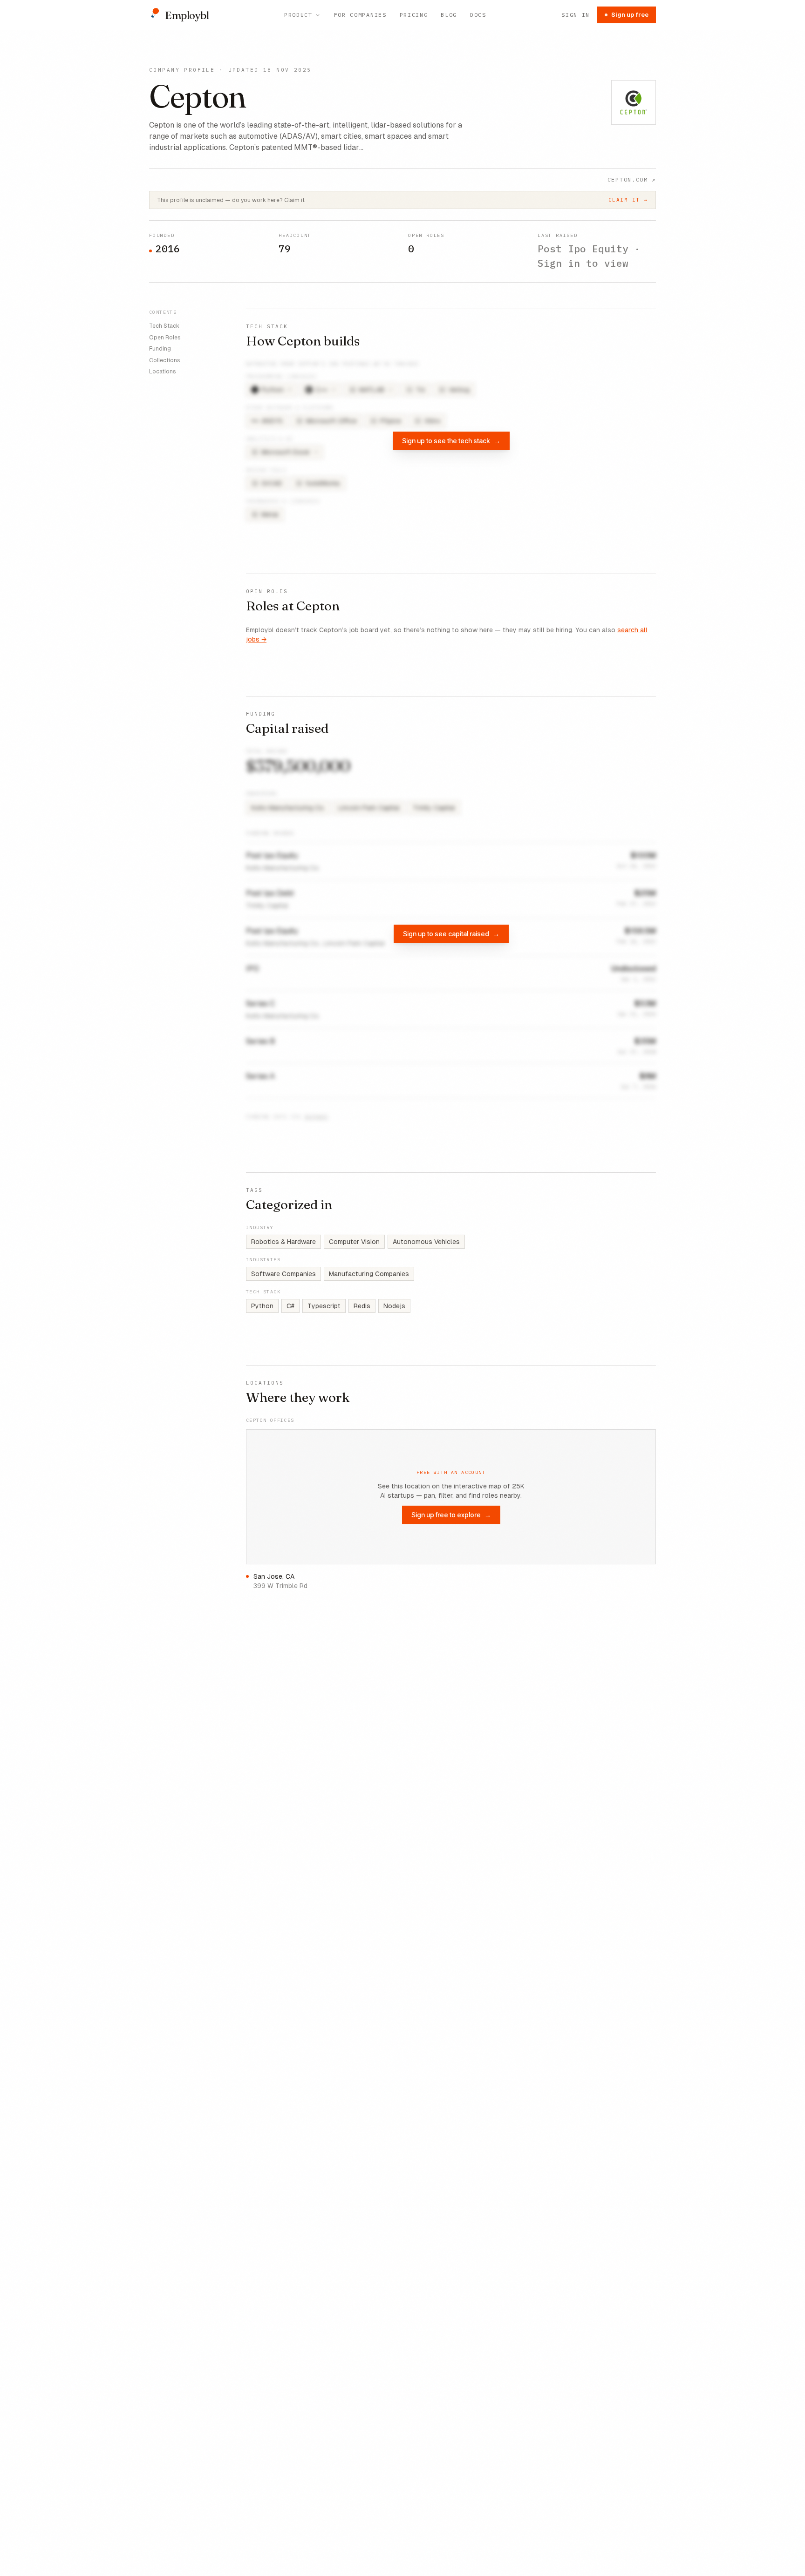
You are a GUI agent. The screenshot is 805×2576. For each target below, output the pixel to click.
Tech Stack (164, 326)
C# (290, 1306)
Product (298, 15)
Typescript (324, 1306)
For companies (360, 15)
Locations (163, 372)
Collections (165, 360)
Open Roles (165, 337)
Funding (160, 349)
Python (262, 1306)
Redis (362, 1306)
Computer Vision (354, 1242)
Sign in (576, 15)
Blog (449, 15)
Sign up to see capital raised (451, 934)
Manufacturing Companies (369, 1274)
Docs (478, 15)
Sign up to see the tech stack (451, 441)
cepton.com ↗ (632, 179)
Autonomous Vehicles (426, 1242)
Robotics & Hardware (283, 1242)
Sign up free (630, 15)
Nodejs (394, 1306)
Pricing (414, 15)
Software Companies (283, 1274)
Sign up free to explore (451, 1515)
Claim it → (628, 200)
